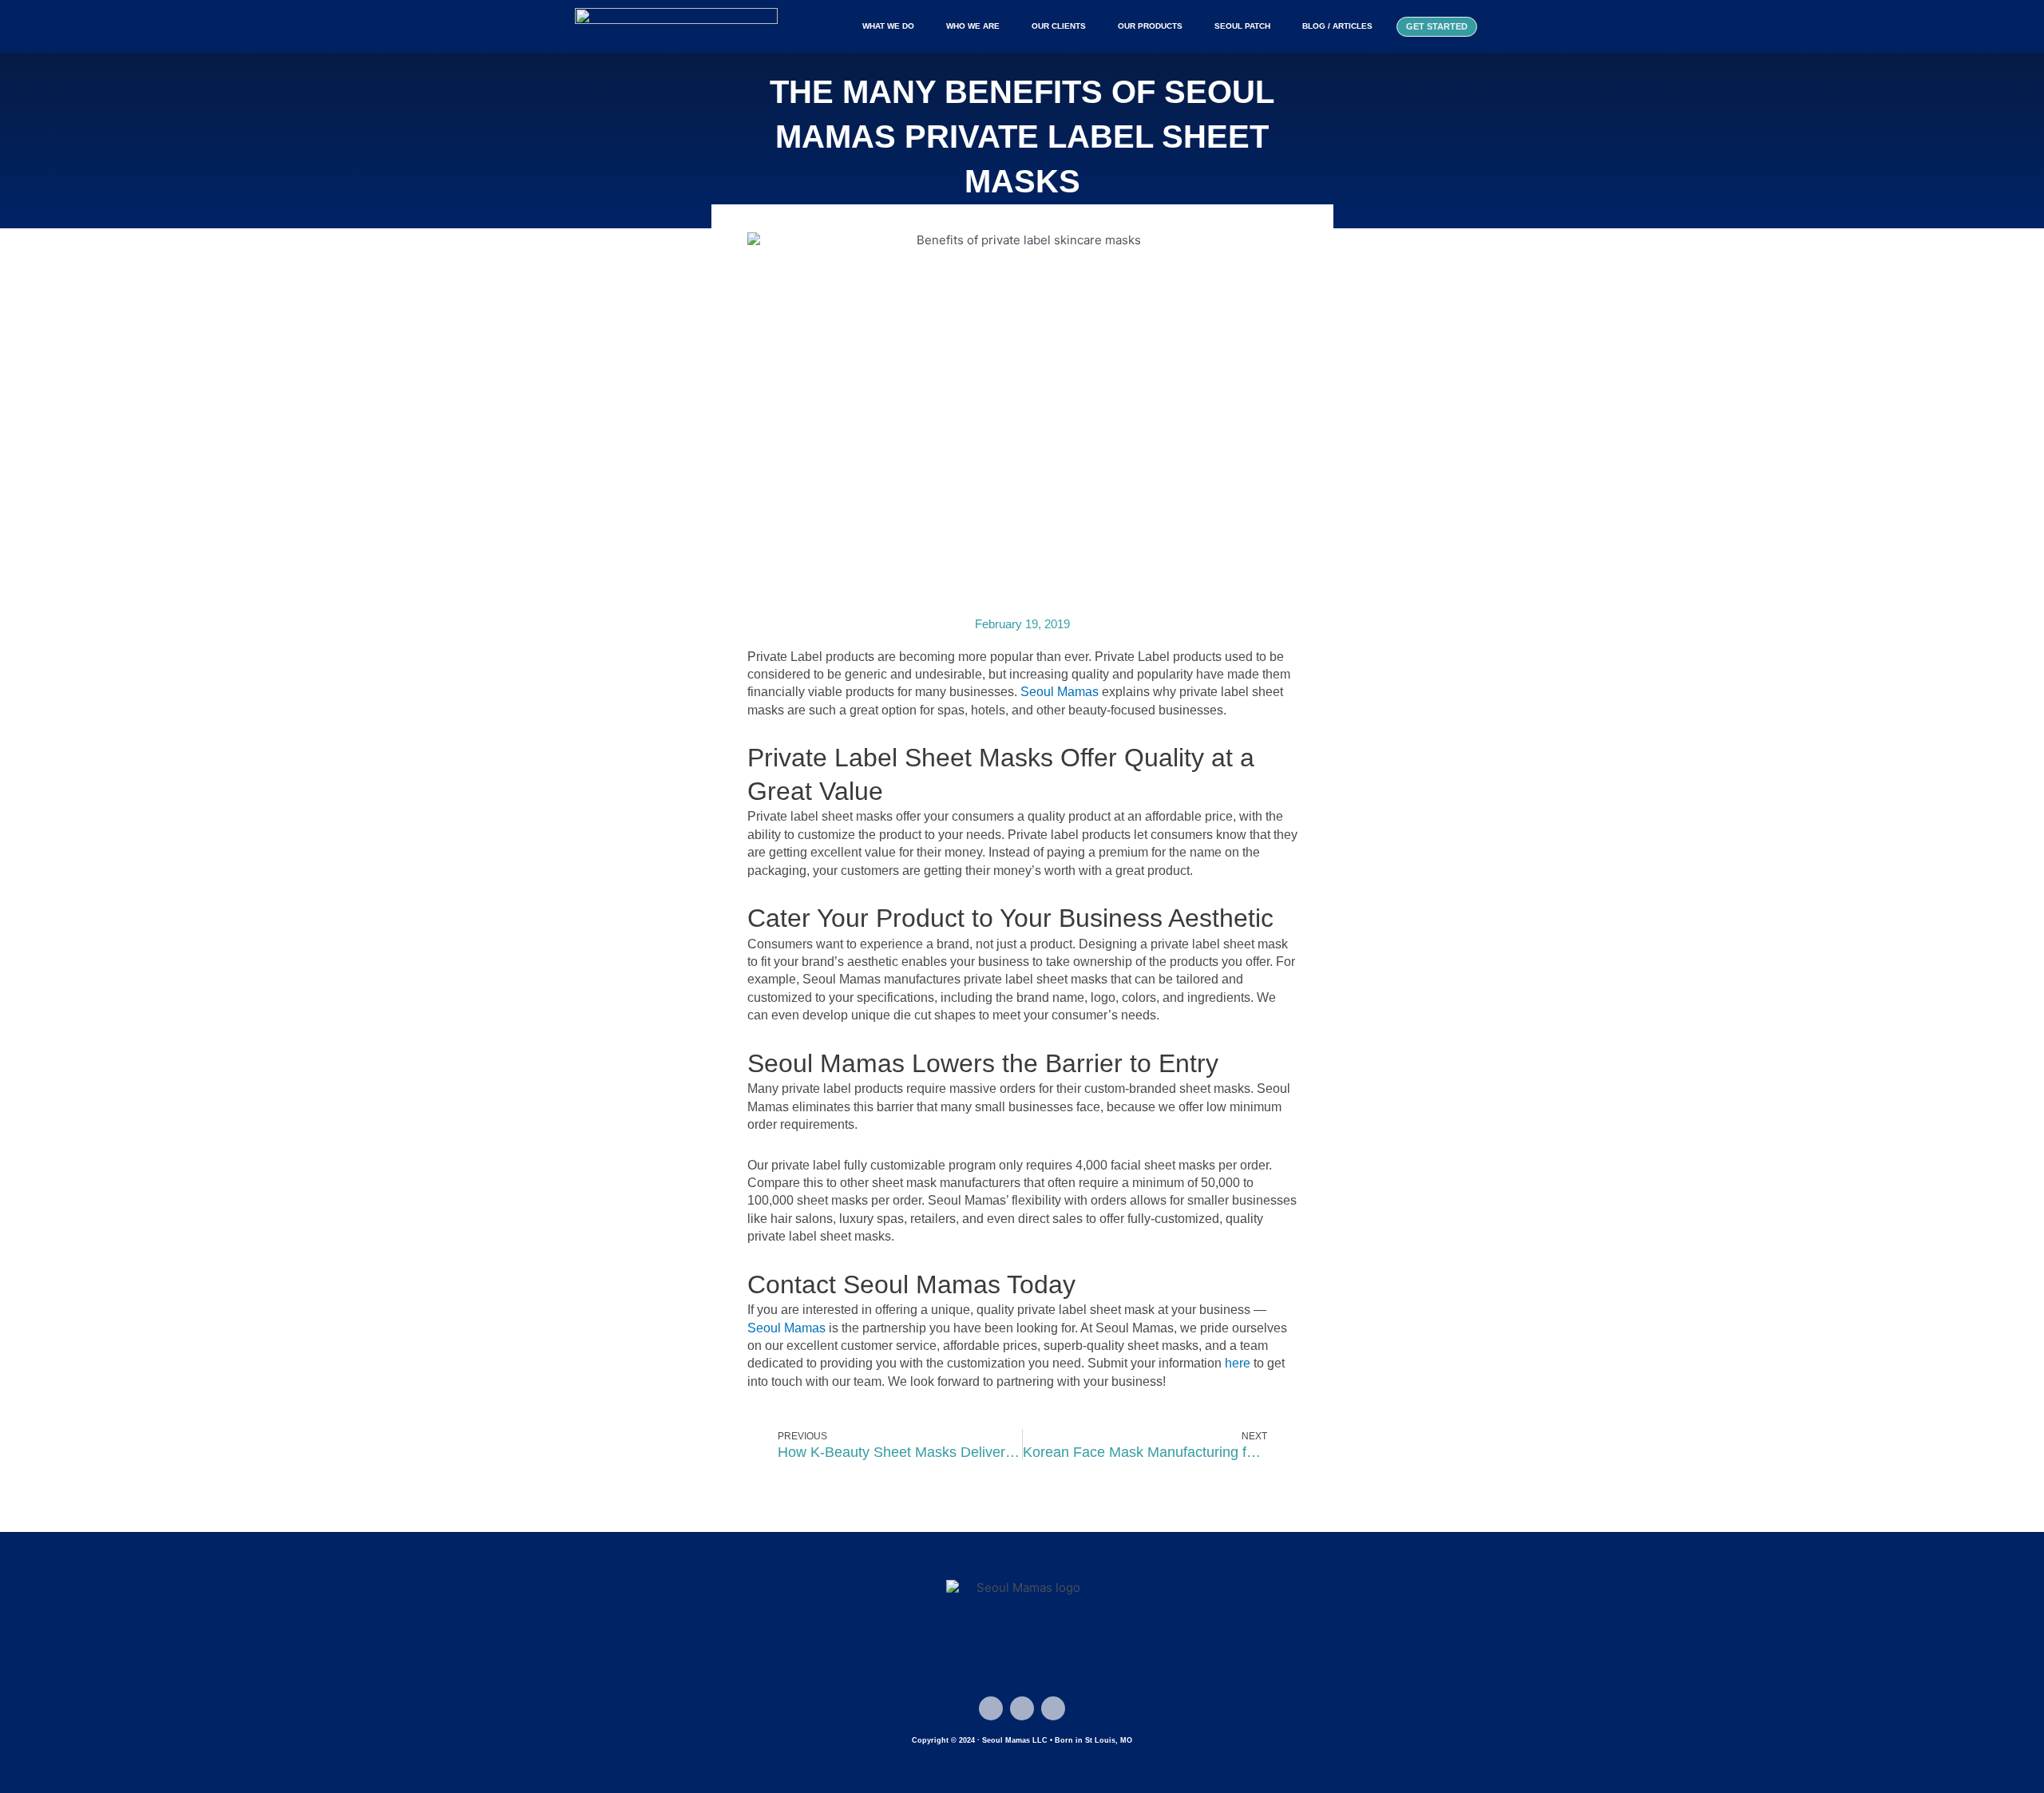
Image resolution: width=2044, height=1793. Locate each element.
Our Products (1150, 26)
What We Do (888, 26)
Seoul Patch (1242, 26)
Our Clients (1059, 26)
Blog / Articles (1337, 26)
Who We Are (973, 26)
